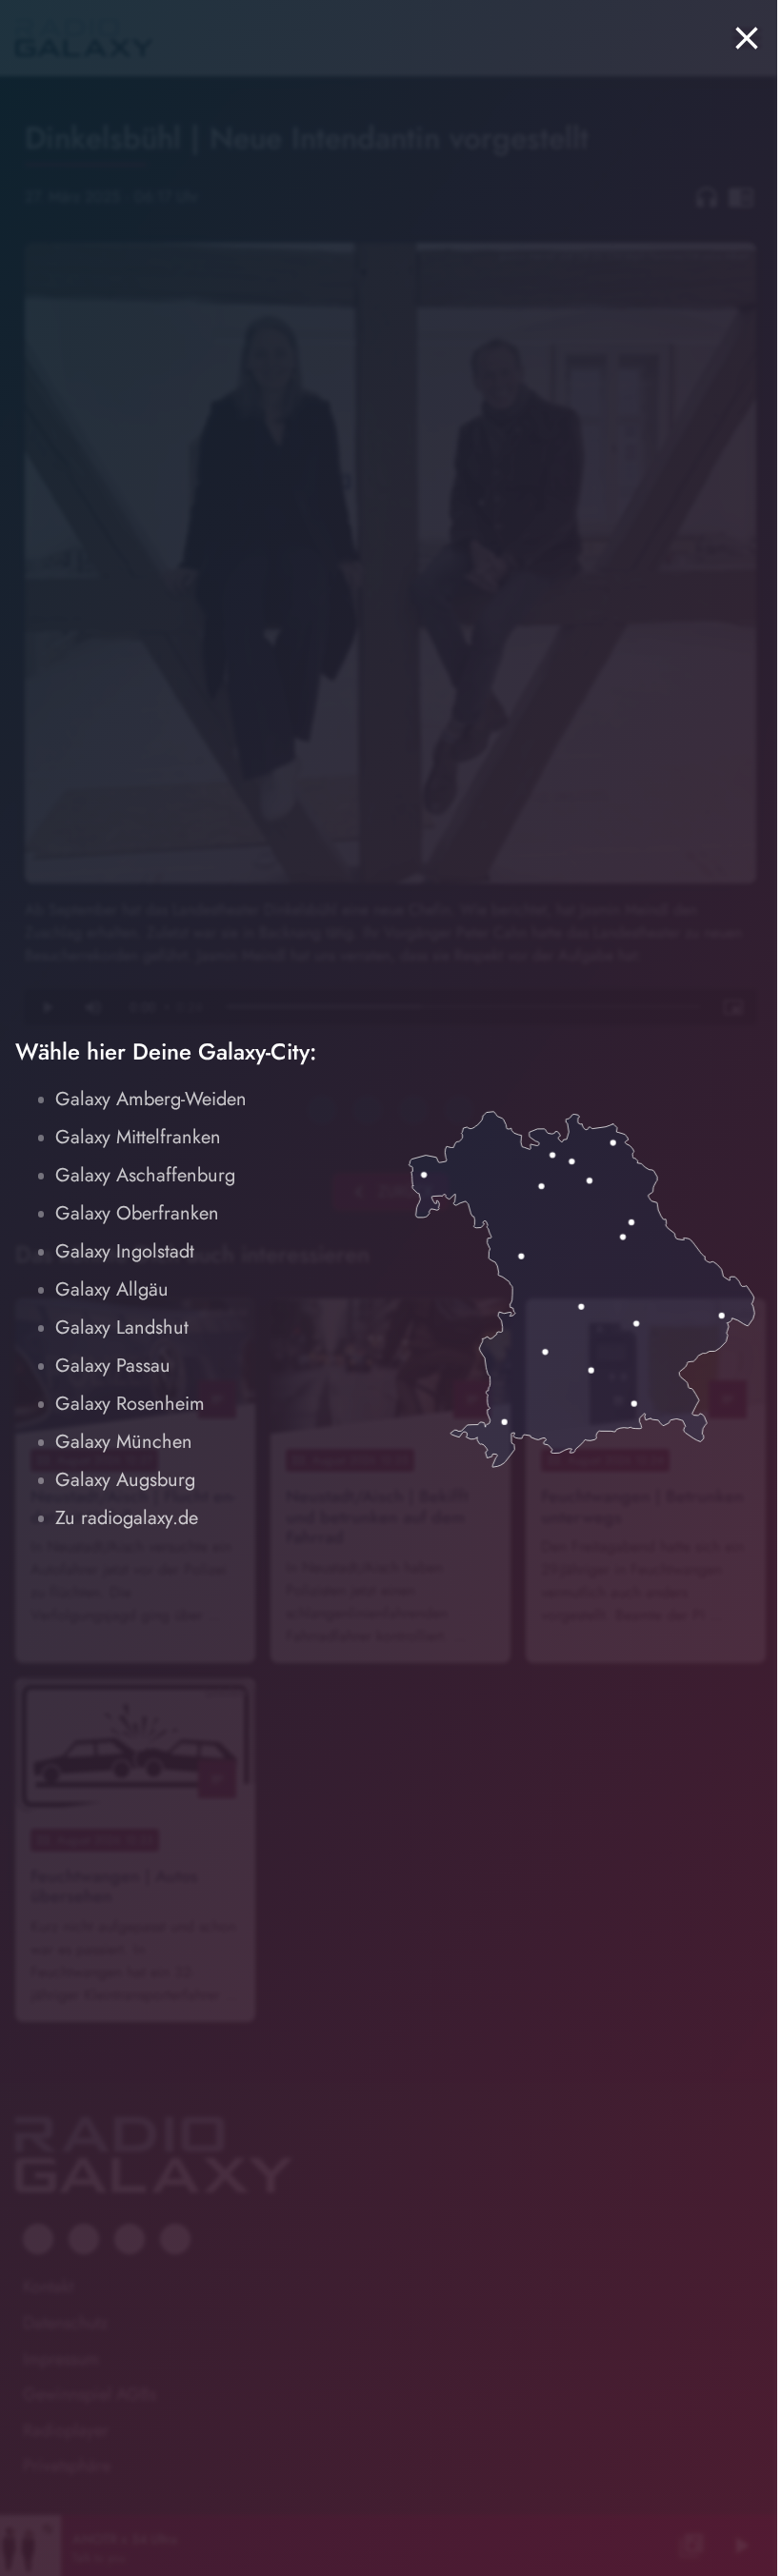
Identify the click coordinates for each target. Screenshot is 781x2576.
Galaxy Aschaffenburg (145, 1175)
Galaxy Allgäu (112, 1289)
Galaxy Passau (113, 1366)
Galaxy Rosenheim (130, 1404)
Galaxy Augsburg (125, 1480)
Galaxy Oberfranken (137, 1213)
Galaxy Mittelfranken (138, 1137)
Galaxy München (124, 1442)
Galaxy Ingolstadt (125, 1251)
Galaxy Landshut (122, 1328)
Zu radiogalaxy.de (127, 1518)
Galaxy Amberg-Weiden (151, 1099)
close (747, 38)
